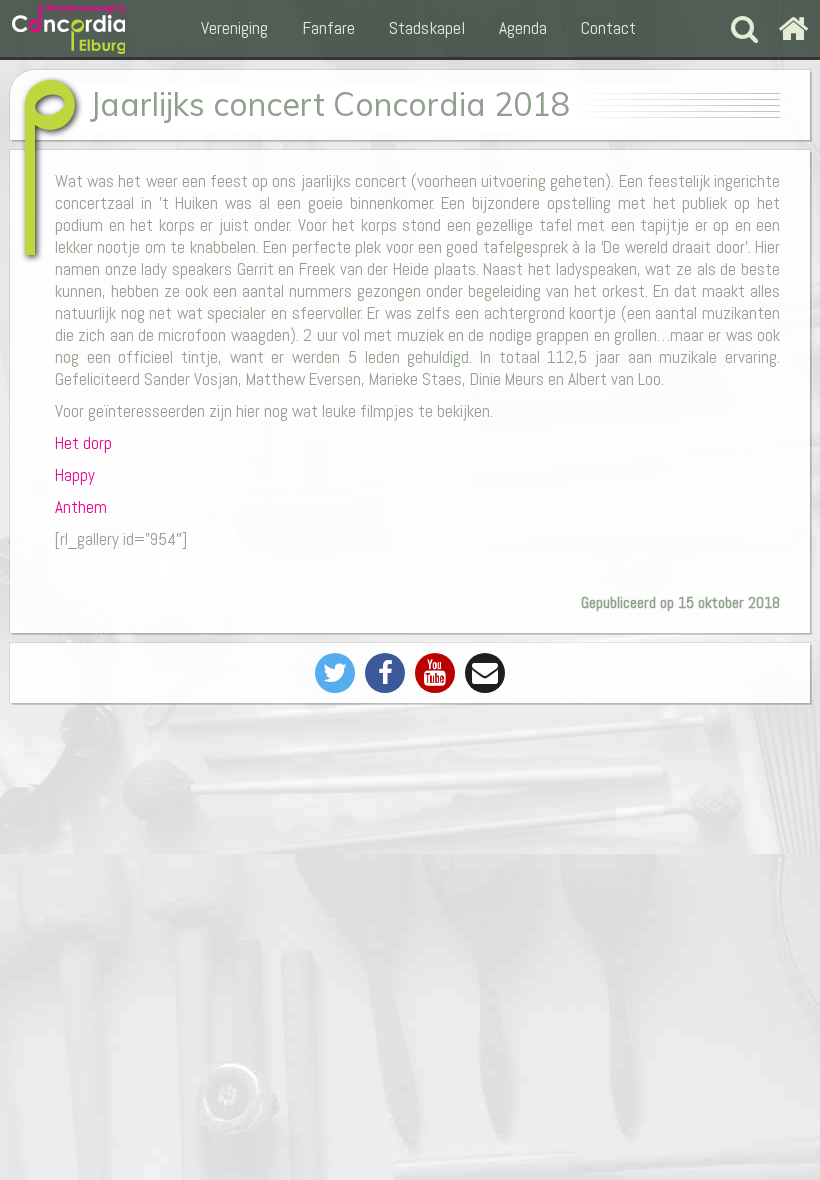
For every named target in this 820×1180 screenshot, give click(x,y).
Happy (75, 475)
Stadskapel (427, 28)
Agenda (523, 28)
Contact (608, 28)
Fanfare (328, 28)
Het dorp (83, 443)
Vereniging (234, 28)
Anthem (81, 507)
